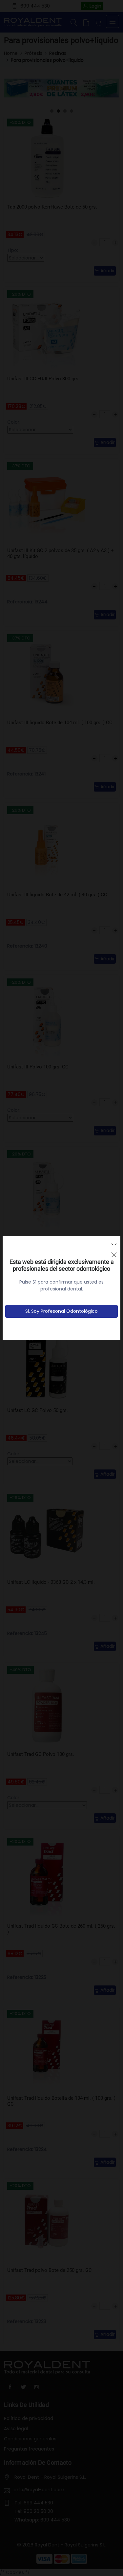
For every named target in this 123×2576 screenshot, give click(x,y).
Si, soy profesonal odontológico (61, 1311)
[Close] (114, 1252)
